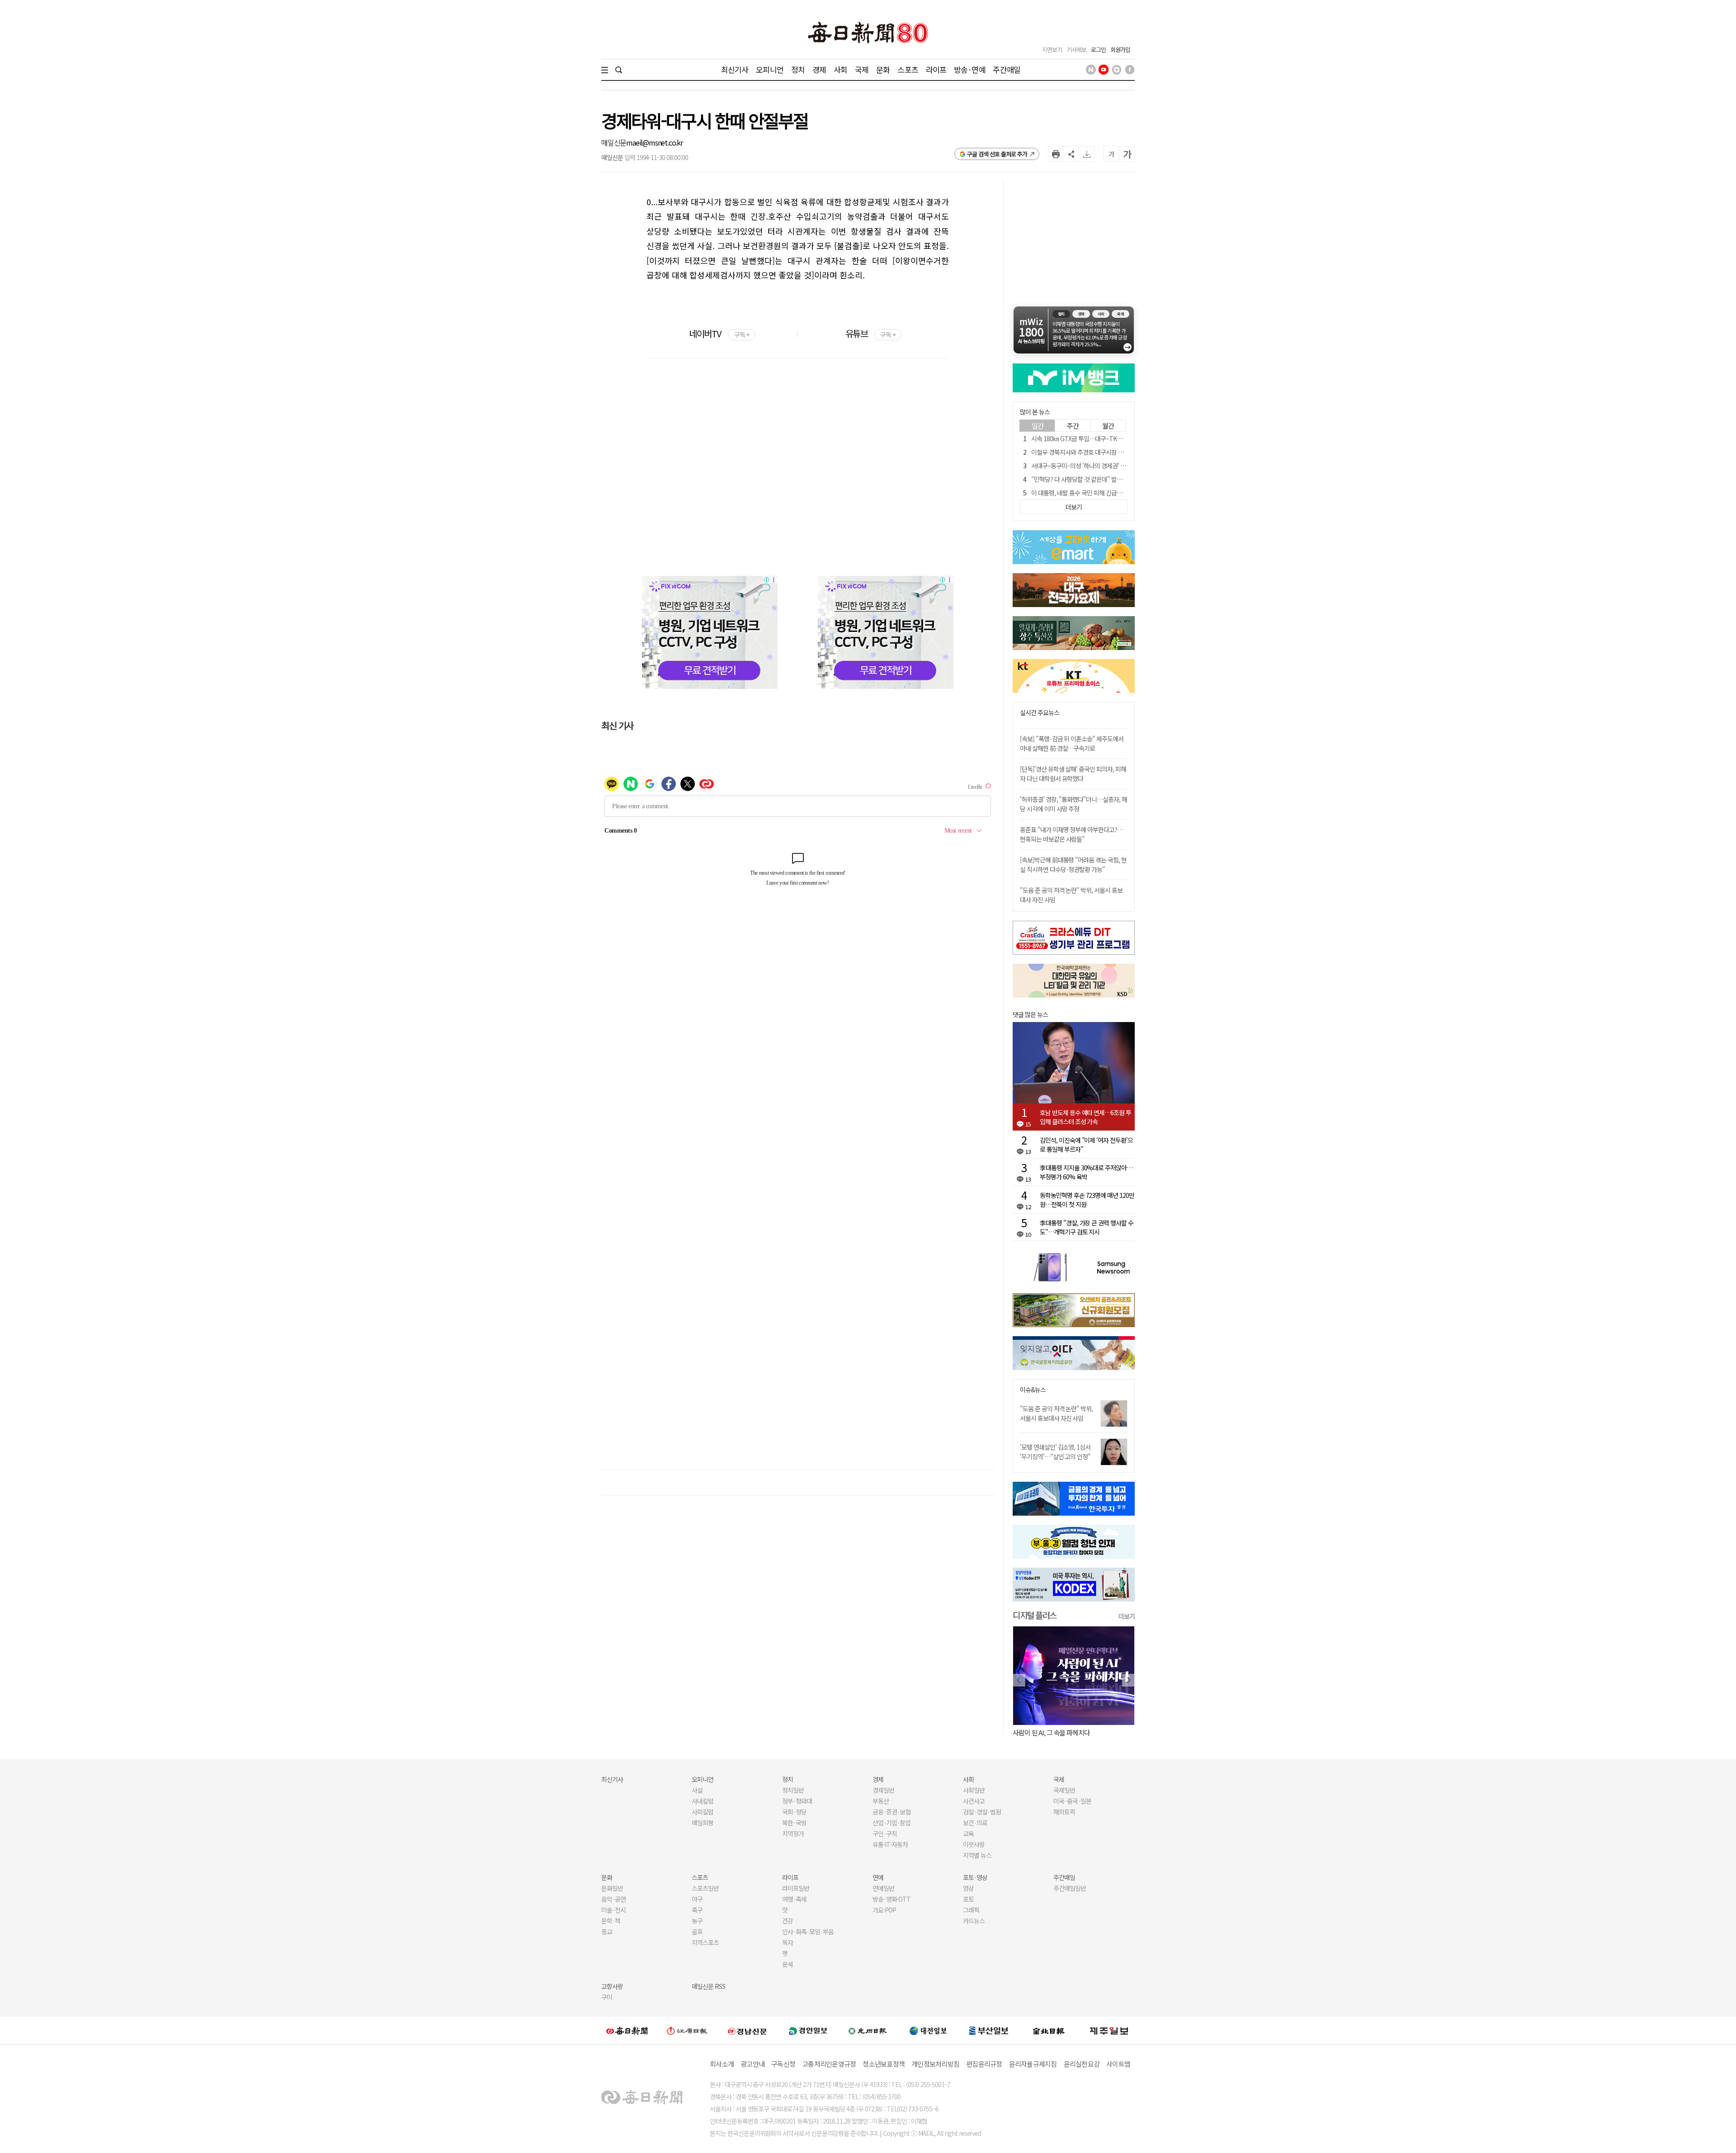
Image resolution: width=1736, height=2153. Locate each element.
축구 (697, 1910)
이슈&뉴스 (1033, 1390)
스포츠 (908, 69)
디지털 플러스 (1035, 1615)
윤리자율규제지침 (1033, 2064)
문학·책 (611, 1921)
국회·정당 (794, 1812)
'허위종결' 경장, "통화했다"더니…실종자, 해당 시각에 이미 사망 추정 (1073, 804)
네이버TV (719, 333)
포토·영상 (975, 1877)
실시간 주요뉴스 (1040, 713)
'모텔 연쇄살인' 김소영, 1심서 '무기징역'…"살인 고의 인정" (1055, 1452)
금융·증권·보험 (892, 1812)
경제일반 (883, 1790)
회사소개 (722, 2064)
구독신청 (783, 2064)
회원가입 (1120, 49)
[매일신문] (627, 2031)
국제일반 (1064, 1790)
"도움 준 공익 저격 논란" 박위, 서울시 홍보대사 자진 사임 (1056, 1413)
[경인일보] (808, 2030)
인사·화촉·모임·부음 (808, 1932)
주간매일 (1007, 69)
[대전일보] (928, 2031)
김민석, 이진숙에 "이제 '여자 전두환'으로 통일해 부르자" (1086, 1145)
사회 (840, 69)
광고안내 (752, 2064)
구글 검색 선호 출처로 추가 (997, 154)
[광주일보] (868, 2031)
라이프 (936, 69)
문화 (883, 69)
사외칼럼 (703, 1812)
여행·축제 (794, 1899)
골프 (697, 1932)
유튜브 (870, 333)
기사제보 (1076, 49)
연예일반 (883, 1888)
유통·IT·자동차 (890, 1844)
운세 (788, 1964)
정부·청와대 (797, 1801)
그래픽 (971, 1910)
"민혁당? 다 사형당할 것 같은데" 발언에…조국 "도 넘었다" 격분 (1109, 479)
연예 (878, 1877)
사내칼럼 (703, 1801)
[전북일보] (1049, 2031)
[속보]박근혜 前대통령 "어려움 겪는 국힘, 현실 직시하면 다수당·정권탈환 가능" (1073, 864)
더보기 (1127, 1616)
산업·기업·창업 (892, 1823)
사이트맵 (1118, 2064)
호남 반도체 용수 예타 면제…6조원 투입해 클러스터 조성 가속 (1085, 1117)
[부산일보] (989, 2031)
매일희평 (703, 1823)
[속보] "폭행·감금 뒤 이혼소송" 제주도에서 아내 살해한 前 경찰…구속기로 (1072, 743)
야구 (697, 1899)
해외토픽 (1064, 1812)
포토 (968, 1899)
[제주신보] (1109, 2031)
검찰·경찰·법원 (982, 1812)
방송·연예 (970, 69)
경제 (819, 69)
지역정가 (793, 1833)
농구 (697, 1921)
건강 (788, 1921)
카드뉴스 (974, 1921)
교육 (968, 1833)
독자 (788, 1942)
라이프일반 (796, 1888)
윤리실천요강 (1082, 2064)
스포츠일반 (705, 1888)
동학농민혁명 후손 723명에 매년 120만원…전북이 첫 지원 (1087, 1200)
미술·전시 (613, 1910)
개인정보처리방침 (935, 2064)
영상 (968, 1888)
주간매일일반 (1070, 1888)
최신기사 (735, 69)
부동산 (881, 1801)
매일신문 (614, 142)
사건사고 (974, 1801)
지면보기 (1052, 49)
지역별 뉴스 (977, 1855)
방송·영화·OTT (892, 1899)
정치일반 (793, 1790)
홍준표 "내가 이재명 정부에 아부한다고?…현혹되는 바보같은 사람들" (1071, 834)
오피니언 (770, 69)
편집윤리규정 (984, 2064)
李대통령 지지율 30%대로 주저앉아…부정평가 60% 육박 (1086, 1172)
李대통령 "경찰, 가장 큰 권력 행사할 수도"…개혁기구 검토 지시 (1087, 1227)
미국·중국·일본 (1072, 1801)
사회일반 (974, 1790)
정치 (798, 69)
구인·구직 (885, 1833)
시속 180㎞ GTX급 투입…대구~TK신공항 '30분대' (1093, 438)
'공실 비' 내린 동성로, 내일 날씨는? (1057, 1732)
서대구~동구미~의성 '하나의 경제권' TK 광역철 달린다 (1097, 466)
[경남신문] (747, 2030)
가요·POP (884, 1910)
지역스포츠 (705, 1942)
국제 (862, 69)
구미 (607, 1997)
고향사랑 (612, 1986)
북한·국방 (794, 1823)
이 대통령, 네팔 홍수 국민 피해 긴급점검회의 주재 (1091, 493)
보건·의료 (975, 1823)
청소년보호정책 (884, 2064)
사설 (697, 1790)
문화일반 (612, 1888)
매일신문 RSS (708, 1986)
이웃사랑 (974, 1844)
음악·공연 (613, 1899)
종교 (607, 1932)
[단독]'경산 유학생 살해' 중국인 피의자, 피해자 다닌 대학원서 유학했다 (1073, 774)
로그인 (1098, 49)
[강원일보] (687, 2031)
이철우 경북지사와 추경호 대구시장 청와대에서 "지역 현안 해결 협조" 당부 (1121, 452)
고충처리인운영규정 (829, 2064)
